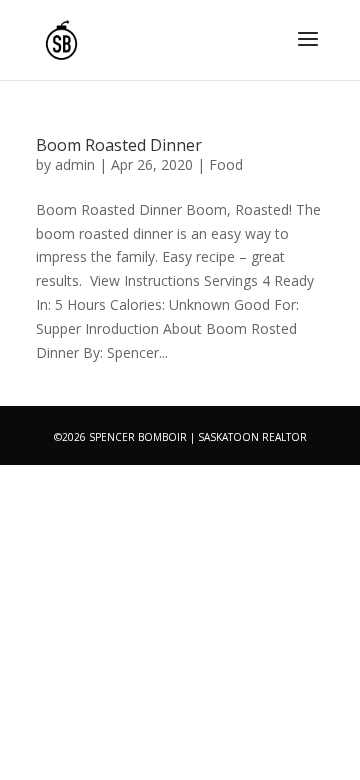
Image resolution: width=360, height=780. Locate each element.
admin (75, 164)
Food (226, 164)
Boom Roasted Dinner (119, 145)
